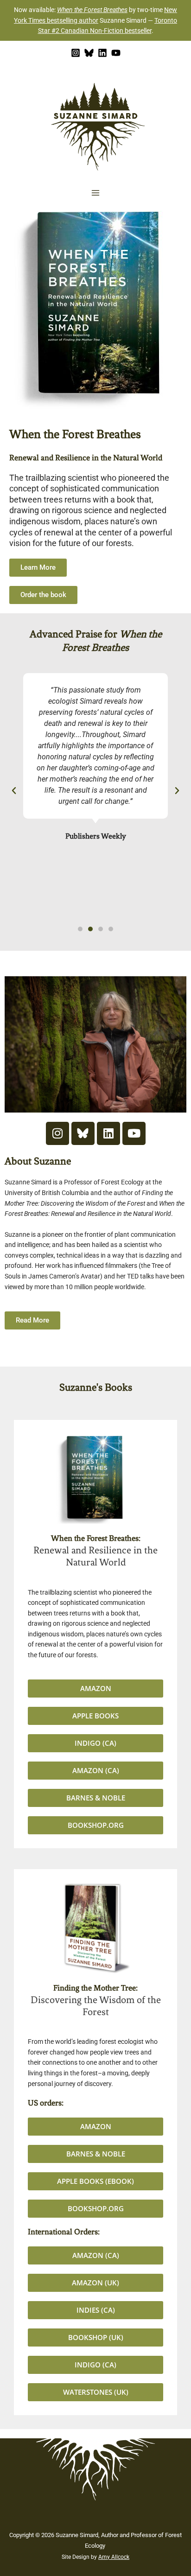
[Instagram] (76, 53)
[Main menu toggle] (96, 193)
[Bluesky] (89, 53)
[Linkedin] (102, 53)
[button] (14, 791)
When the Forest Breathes (92, 10)
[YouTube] (116, 53)
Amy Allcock (114, 2557)
